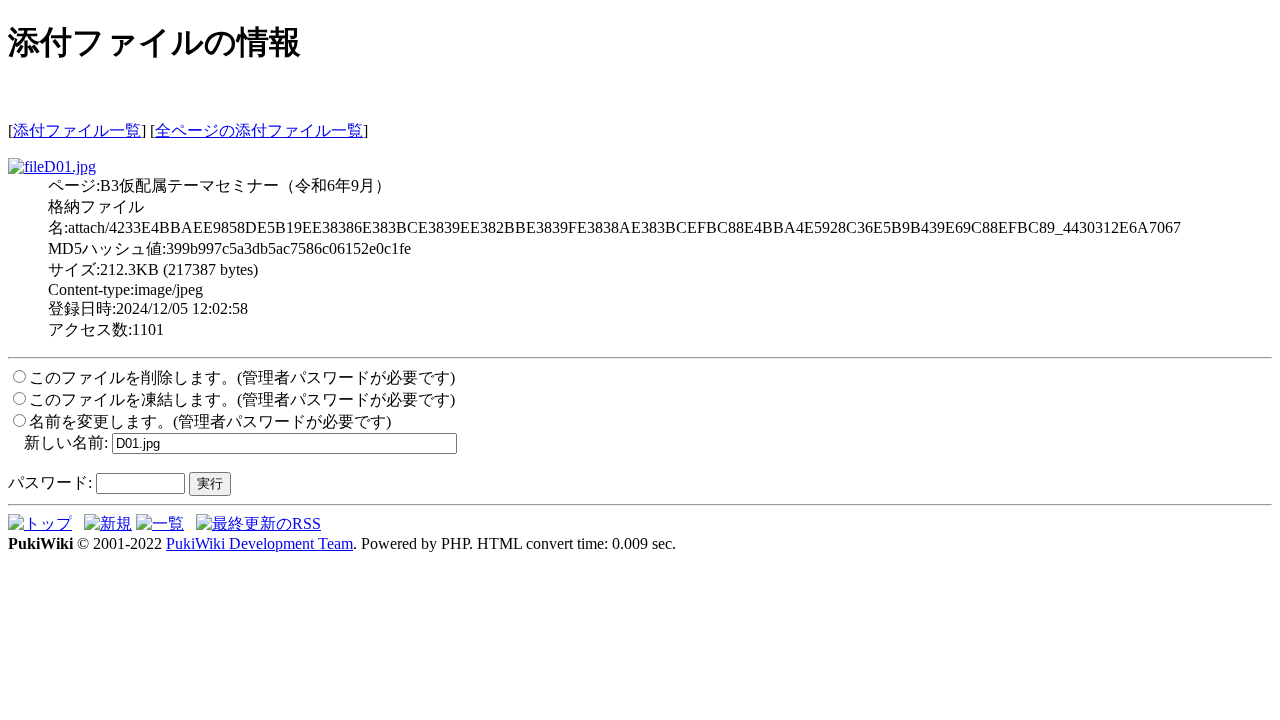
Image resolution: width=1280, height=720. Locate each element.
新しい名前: (66, 442)
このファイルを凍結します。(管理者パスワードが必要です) (242, 399)
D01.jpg (70, 166)
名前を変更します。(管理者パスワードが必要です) (210, 421)
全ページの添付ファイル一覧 (259, 130)
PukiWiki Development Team (259, 543)
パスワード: (50, 482)
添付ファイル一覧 (77, 130)
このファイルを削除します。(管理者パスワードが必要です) (242, 377)
